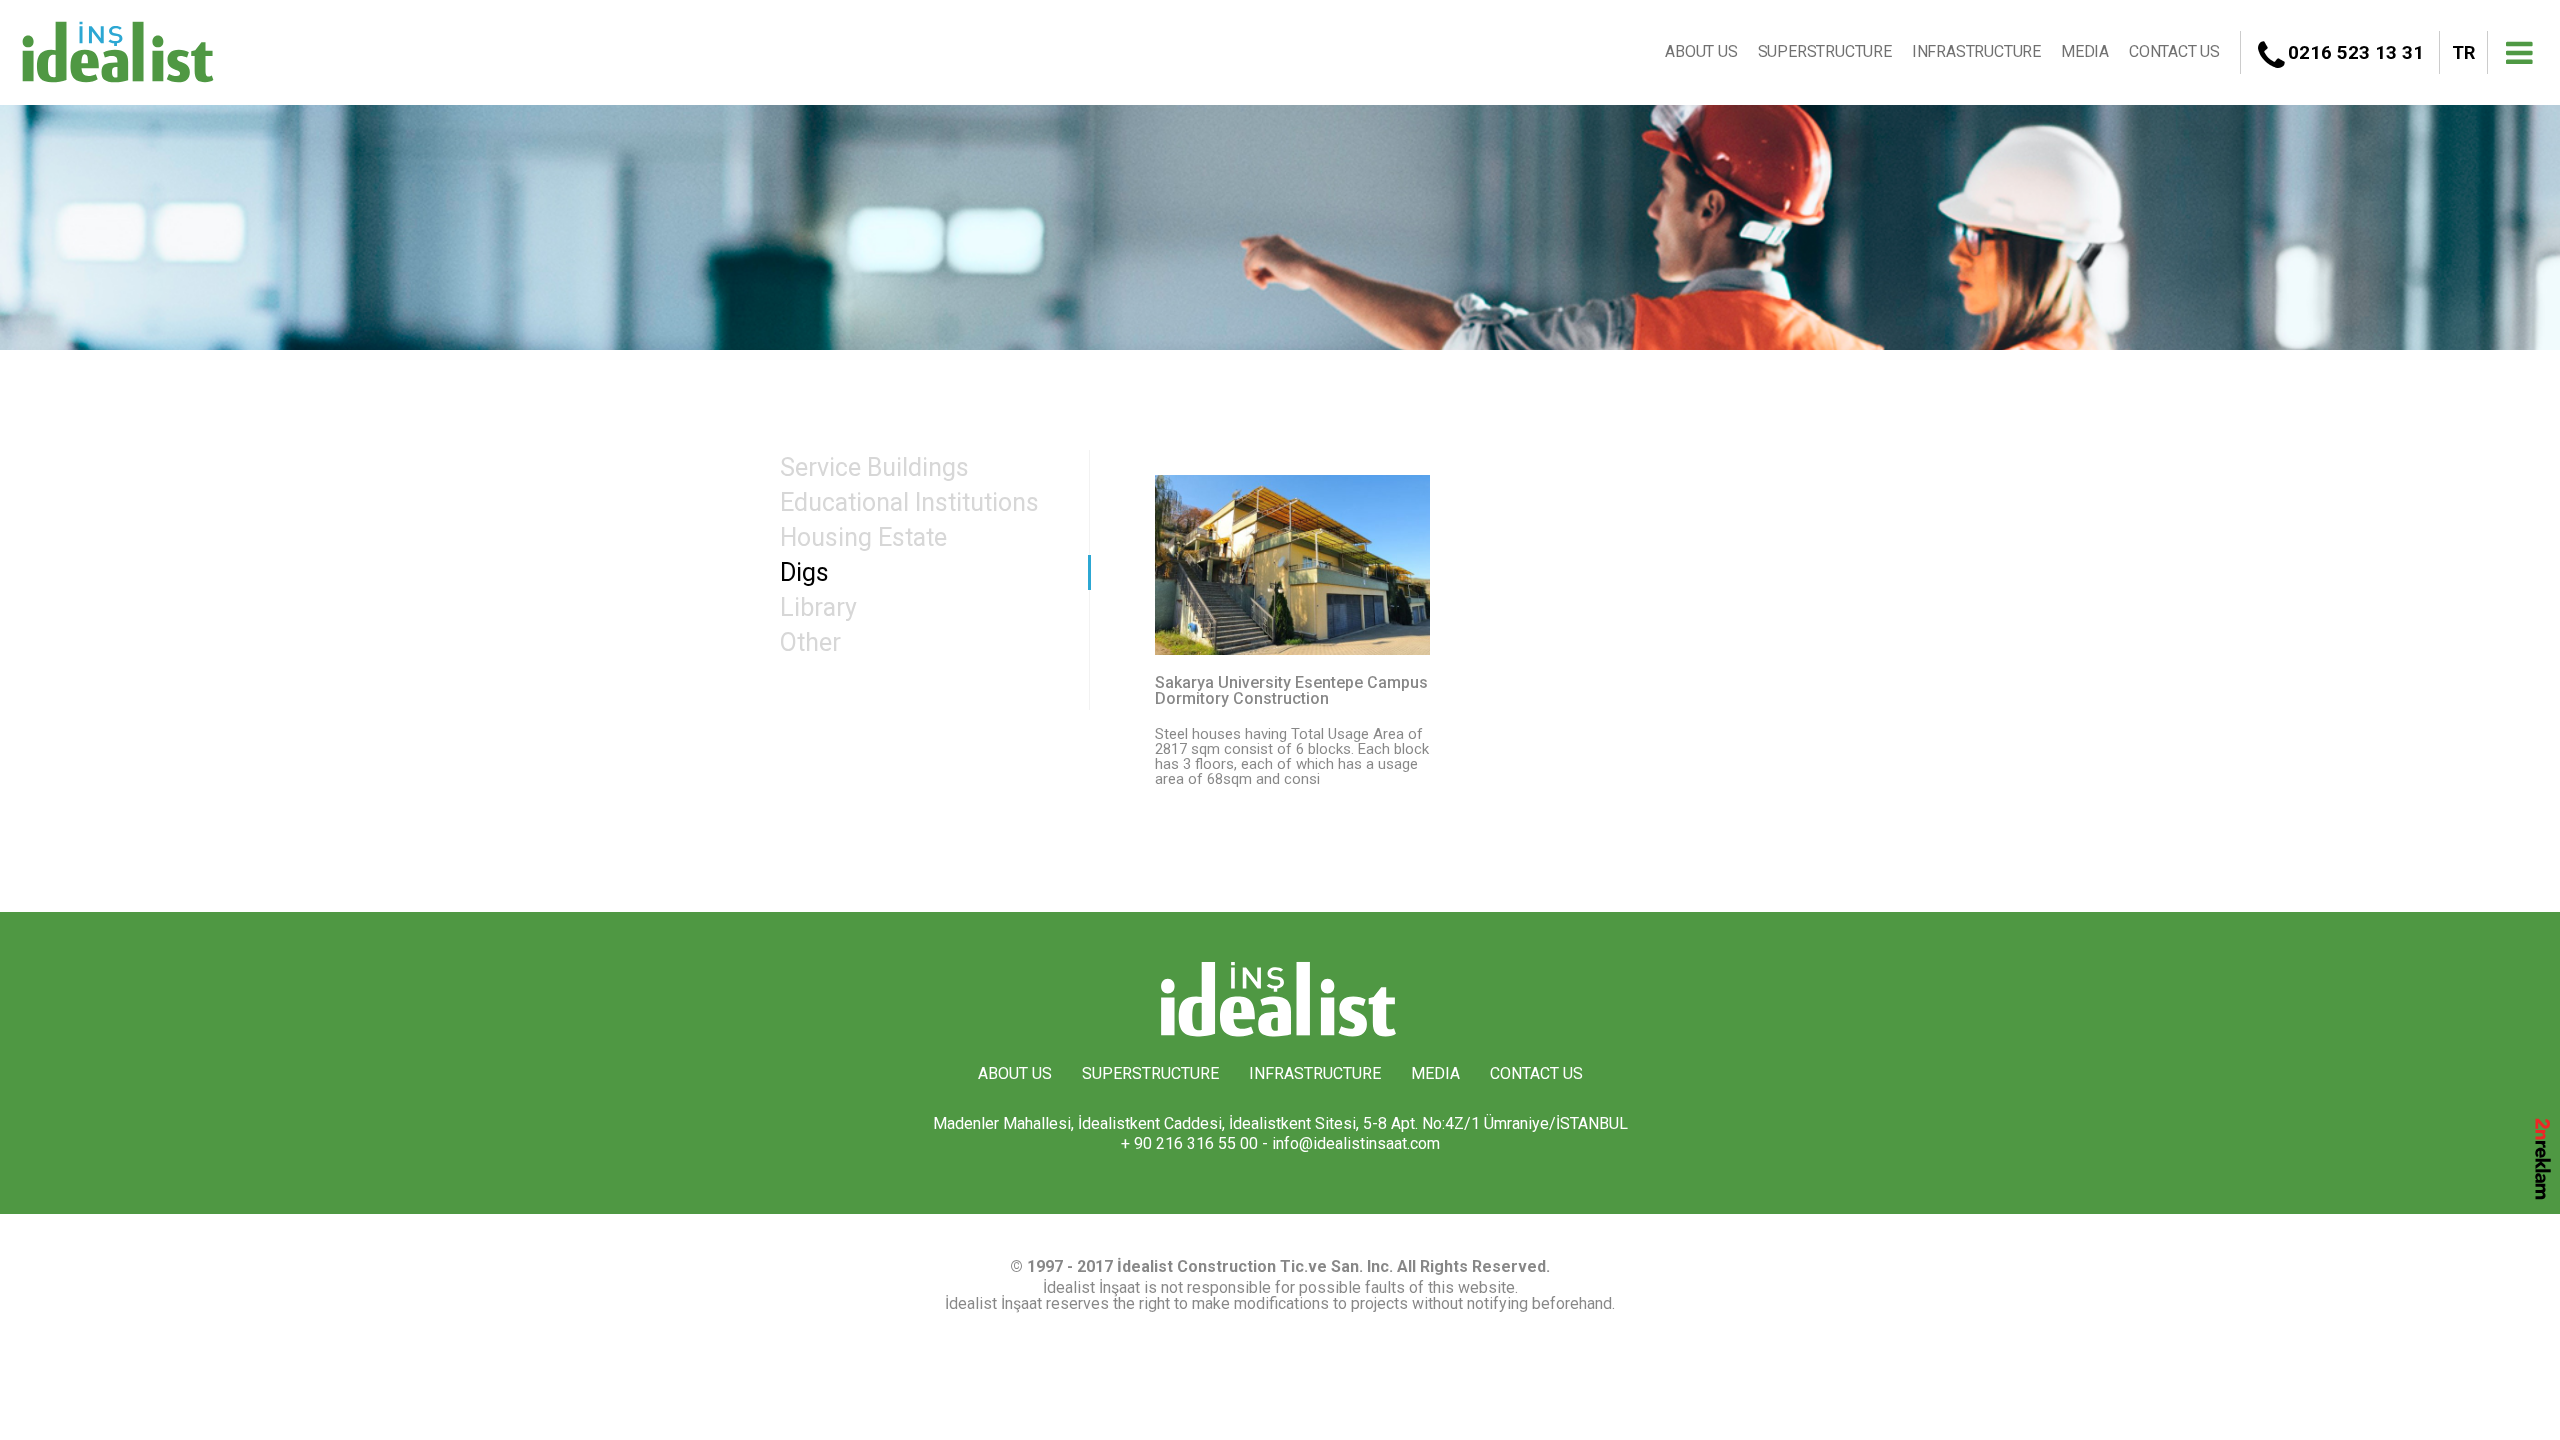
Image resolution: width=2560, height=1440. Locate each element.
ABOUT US (1701, 51)
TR (2463, 52)
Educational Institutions (909, 502)
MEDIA (2085, 51)
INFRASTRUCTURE (1976, 51)
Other (810, 642)
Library (818, 607)
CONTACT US (2174, 51)
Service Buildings (874, 467)
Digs (804, 572)
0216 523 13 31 (2356, 52)
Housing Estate (863, 537)
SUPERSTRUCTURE (1825, 51)
